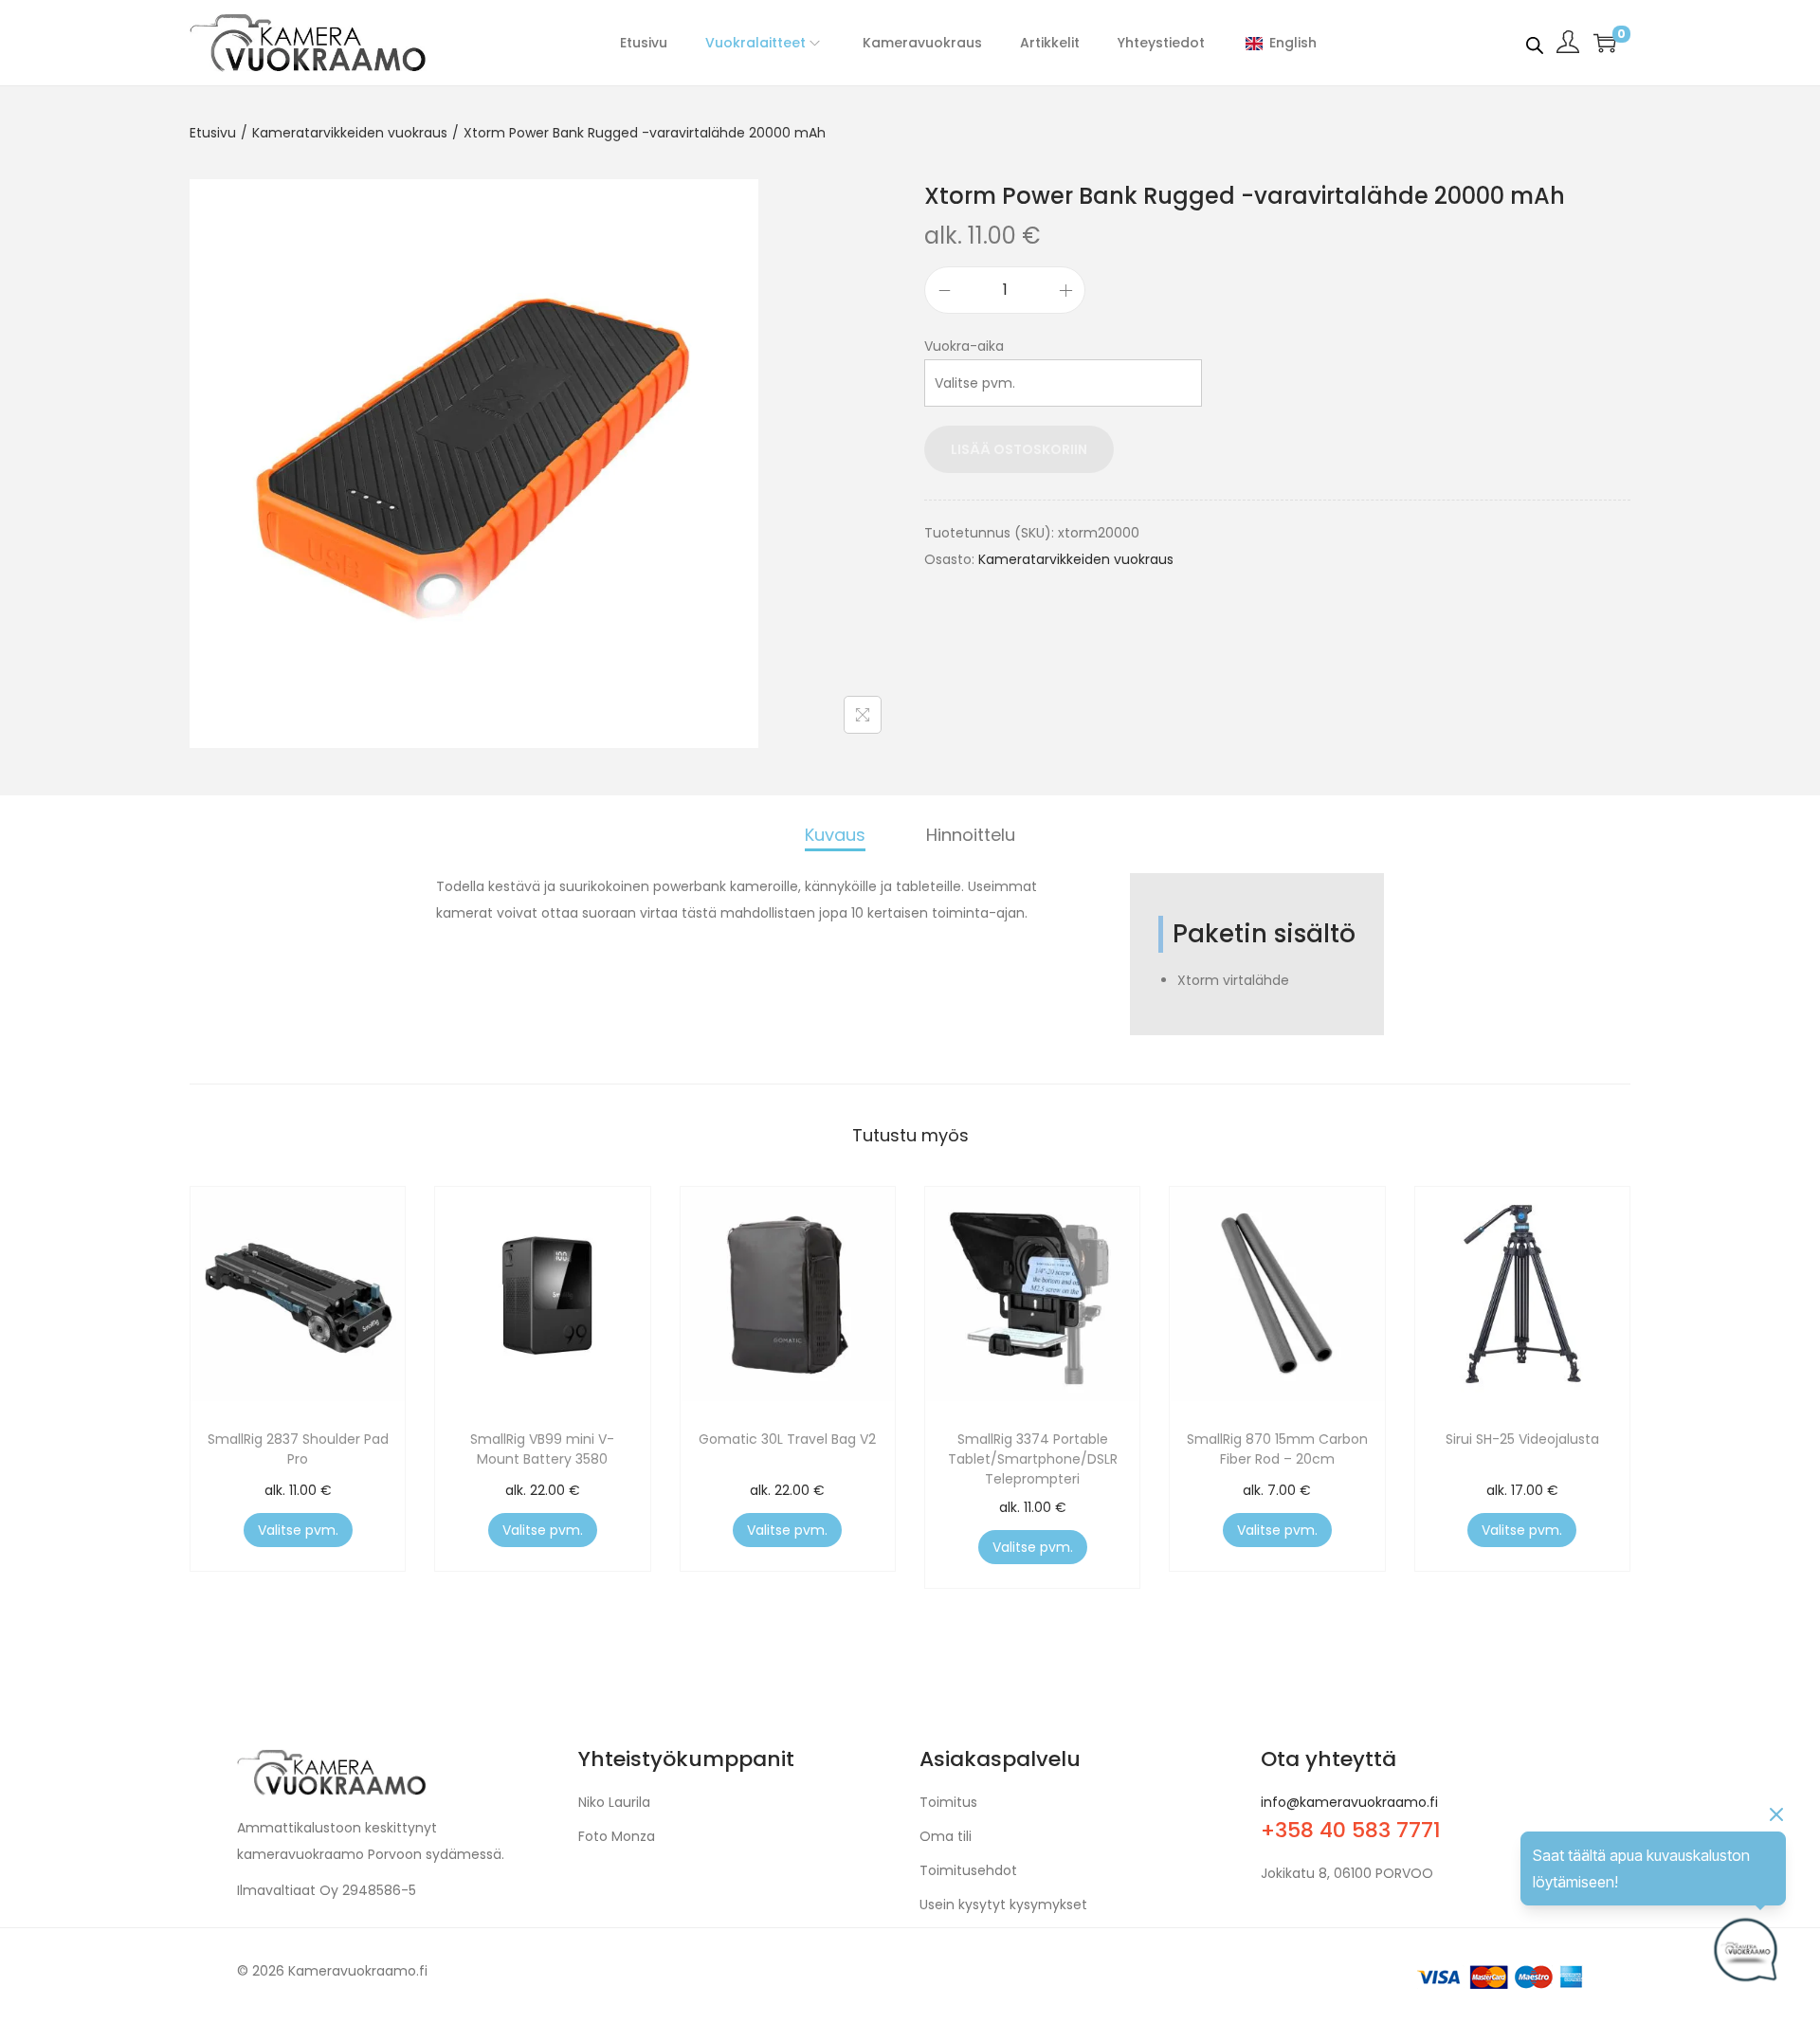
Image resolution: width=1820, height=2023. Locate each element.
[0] (1605, 43)
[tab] (835, 837)
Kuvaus (835, 835)
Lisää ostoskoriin (1019, 449)
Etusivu (213, 133)
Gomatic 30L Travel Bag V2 (787, 1439)
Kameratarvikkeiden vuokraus (350, 133)
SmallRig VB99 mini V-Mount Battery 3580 (542, 1449)
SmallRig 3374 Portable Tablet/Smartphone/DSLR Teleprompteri (1033, 1459)
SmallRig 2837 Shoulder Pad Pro (298, 1449)
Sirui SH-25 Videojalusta (1522, 1439)
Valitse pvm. (298, 1530)
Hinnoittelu (971, 835)
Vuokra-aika (964, 346)
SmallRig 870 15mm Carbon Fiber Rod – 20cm (1277, 1449)
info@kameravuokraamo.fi (1349, 1802)
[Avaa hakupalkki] (1535, 42)
